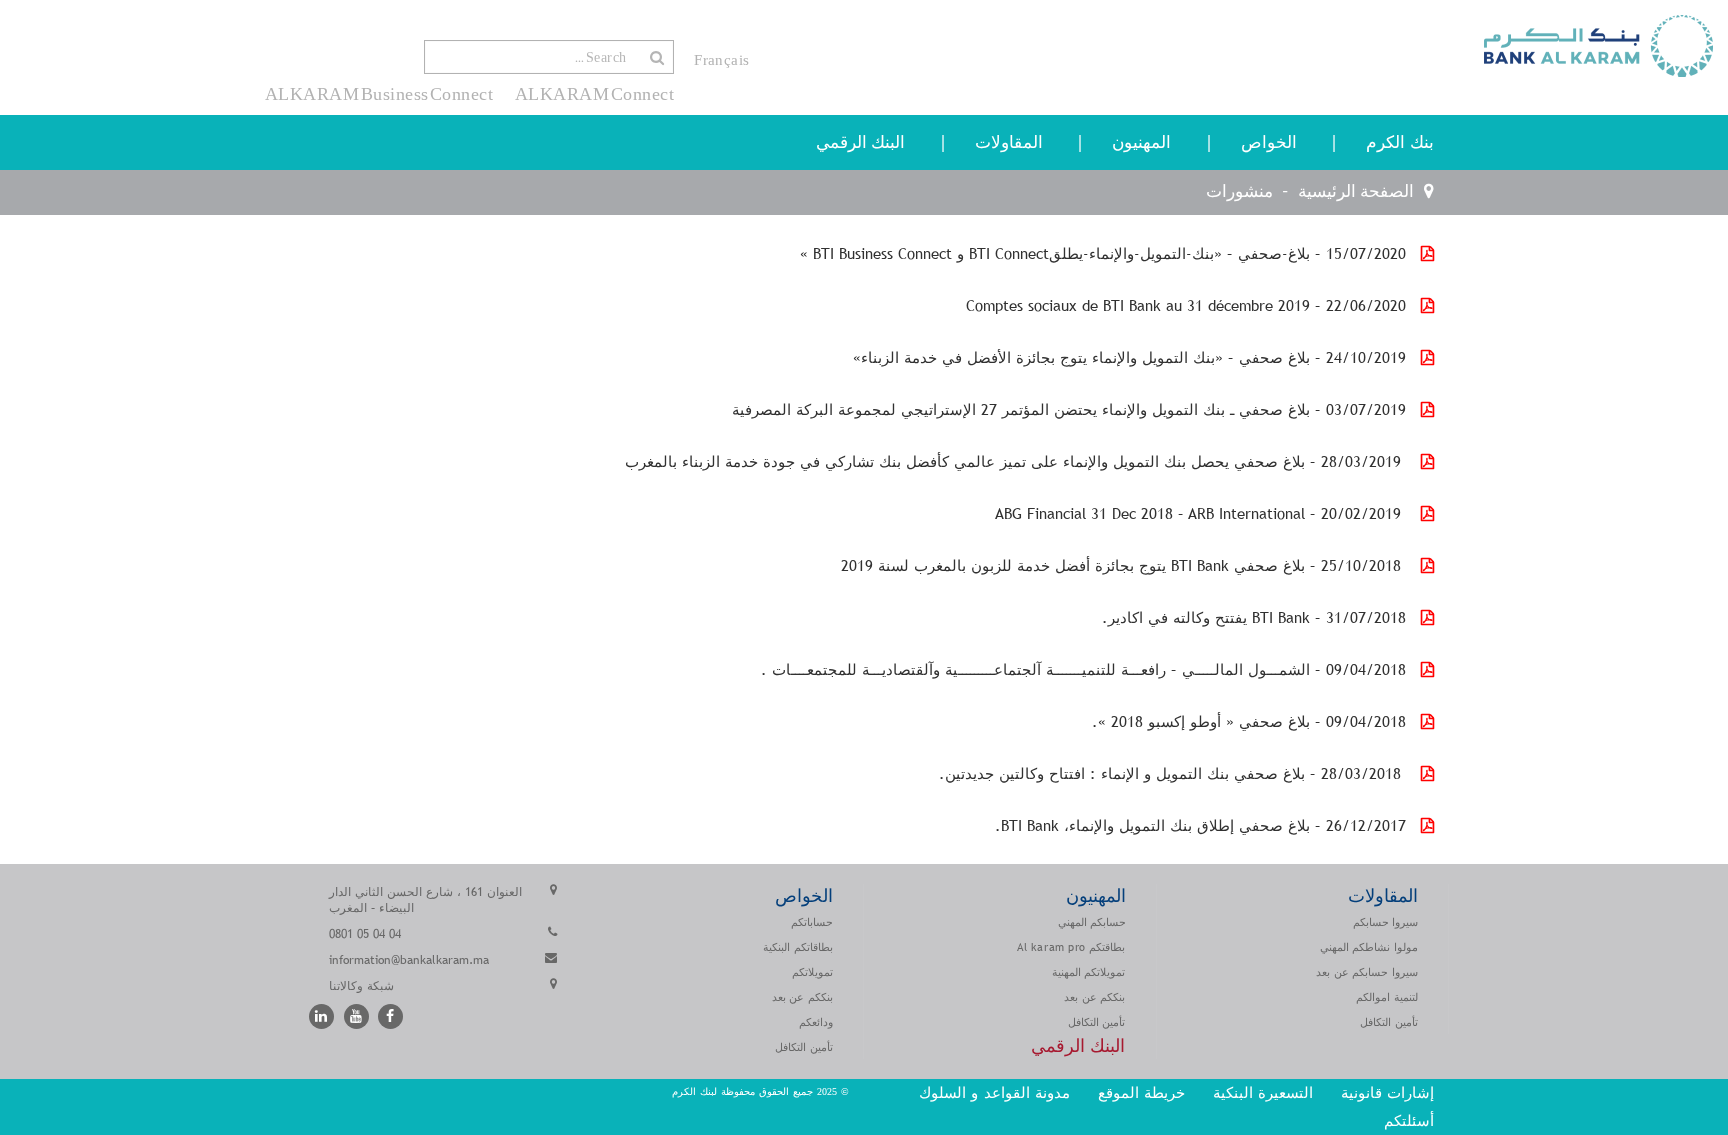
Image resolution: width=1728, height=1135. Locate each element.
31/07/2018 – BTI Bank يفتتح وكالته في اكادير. (1254, 617)
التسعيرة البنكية (1263, 1092)
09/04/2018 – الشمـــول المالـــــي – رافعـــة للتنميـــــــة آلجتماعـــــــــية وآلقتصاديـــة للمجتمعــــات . (1083, 669)
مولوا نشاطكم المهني (1369, 947)
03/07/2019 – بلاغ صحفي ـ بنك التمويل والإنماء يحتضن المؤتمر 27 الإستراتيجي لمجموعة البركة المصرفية (1069, 409)
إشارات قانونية (1387, 1092)
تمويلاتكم (812, 972)
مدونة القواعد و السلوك (994, 1092)
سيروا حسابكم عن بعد (1367, 972)
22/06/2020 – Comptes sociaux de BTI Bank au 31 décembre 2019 (1186, 305)
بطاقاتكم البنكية (798, 947)
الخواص (1269, 142)
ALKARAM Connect (594, 93)
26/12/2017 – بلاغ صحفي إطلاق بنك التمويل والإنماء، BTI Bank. (1200, 825)
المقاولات (1009, 142)
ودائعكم (816, 1022)
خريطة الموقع (1141, 1092)
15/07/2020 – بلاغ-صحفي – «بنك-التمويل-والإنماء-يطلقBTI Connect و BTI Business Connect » (1103, 253)
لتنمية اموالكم (1387, 997)
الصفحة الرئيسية (1356, 191)
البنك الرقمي (861, 142)
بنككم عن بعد (1094, 997)
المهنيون (1141, 142)
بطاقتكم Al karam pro (1071, 947)
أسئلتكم (1406, 1120)
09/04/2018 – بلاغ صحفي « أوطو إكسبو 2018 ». (1249, 721)
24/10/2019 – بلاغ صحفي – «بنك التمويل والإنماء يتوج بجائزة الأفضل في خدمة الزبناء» (1129, 357)
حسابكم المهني (1092, 922)
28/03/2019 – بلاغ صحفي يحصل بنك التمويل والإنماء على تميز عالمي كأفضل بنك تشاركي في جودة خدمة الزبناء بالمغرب (1015, 461)
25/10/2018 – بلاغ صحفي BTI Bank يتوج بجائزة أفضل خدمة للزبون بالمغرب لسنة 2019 (1123, 565)
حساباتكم (812, 922)
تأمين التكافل (1389, 1022)
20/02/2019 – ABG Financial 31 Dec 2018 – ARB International (1200, 513)
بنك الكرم (1400, 142)
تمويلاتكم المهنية (1089, 972)
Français (722, 60)
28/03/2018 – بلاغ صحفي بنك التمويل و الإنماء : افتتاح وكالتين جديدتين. (1172, 773)
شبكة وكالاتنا (361, 986)
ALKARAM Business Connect (379, 93)
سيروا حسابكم (1385, 922)
